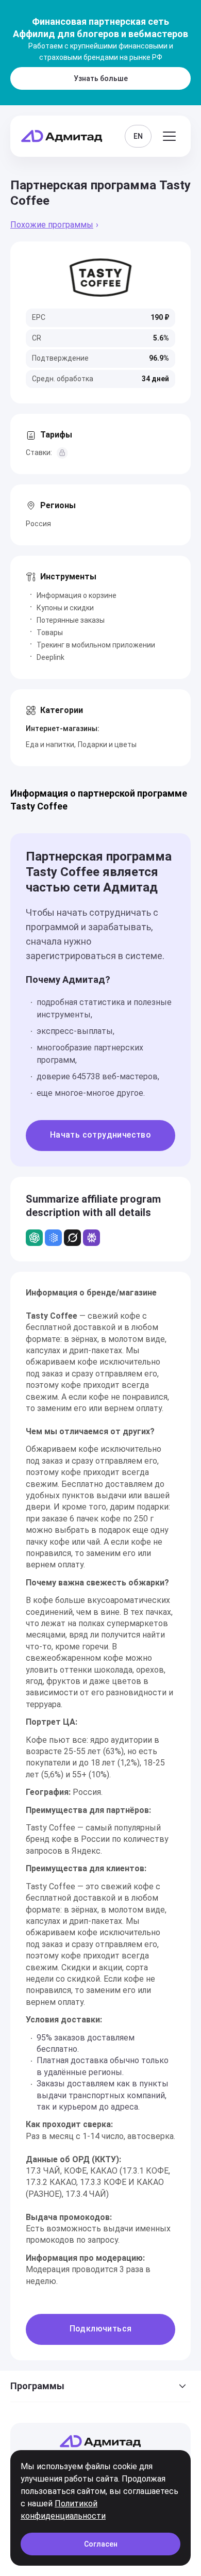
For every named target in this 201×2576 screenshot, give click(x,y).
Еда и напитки (50, 744)
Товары (50, 633)
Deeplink (51, 657)
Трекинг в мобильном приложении (96, 645)
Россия (38, 524)
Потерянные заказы (71, 620)
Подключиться (101, 2329)
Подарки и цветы (107, 744)
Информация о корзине (77, 595)
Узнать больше (101, 78)
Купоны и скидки (65, 608)
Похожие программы (52, 225)
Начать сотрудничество (100, 1135)
